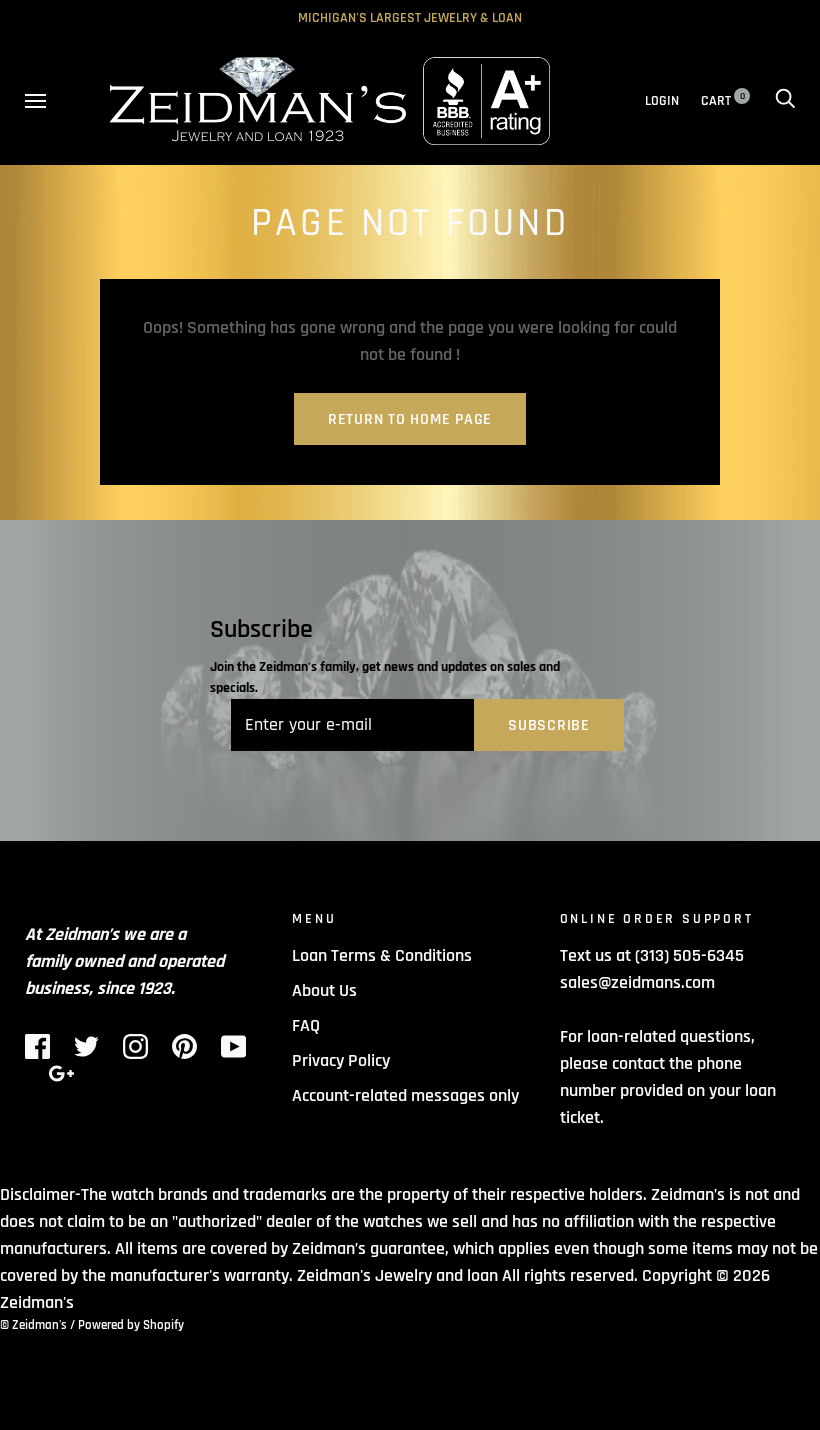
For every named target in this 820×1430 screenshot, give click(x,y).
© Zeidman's (33, 1325)
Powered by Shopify (131, 1325)
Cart (723, 101)
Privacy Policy (341, 1060)
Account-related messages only (405, 1095)
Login (662, 101)
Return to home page (410, 419)
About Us (324, 990)
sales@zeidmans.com (637, 982)
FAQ (306, 1025)
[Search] (785, 101)
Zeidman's (37, 1302)
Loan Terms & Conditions (382, 955)
